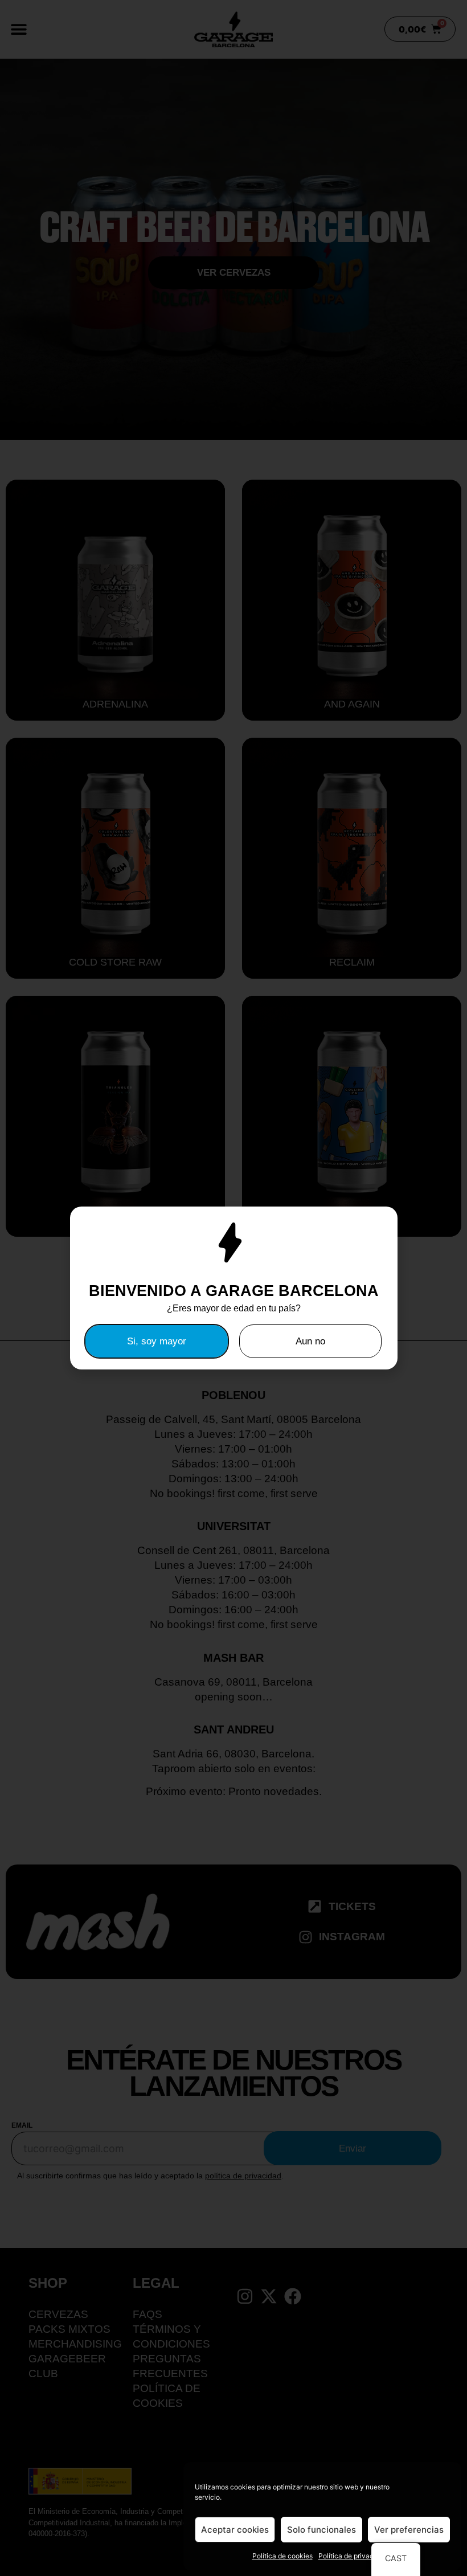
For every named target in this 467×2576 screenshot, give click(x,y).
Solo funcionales (321, 2530)
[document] (233, 1288)
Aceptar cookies (235, 2530)
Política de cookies (282, 2556)
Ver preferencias (409, 2530)
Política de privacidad (353, 2556)
